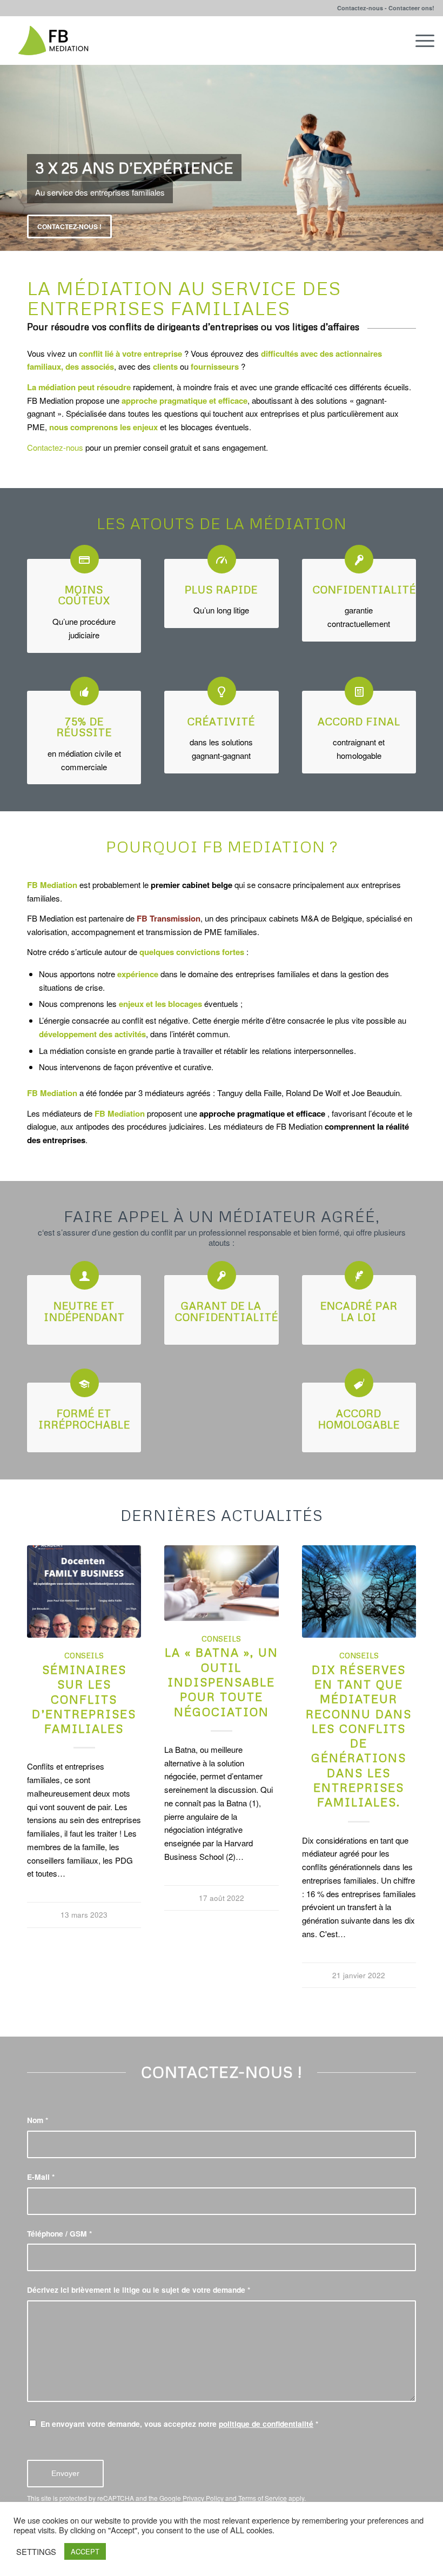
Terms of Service (263, 2498)
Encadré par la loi (359, 1311)
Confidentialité (364, 589)
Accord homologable (359, 1419)
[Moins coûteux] (85, 559)
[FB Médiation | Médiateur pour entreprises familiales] (53, 41)
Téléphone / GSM (59, 2233)
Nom (38, 2120)
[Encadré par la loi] (359, 1275)
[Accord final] (359, 691)
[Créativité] (222, 691)
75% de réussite (84, 727)
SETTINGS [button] (36, 2552)
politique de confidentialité (266, 2424)
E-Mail (41, 2177)
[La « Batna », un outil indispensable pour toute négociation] (221, 1583)
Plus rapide (221, 589)
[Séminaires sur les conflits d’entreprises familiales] (84, 1591)
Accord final (359, 721)
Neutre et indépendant (84, 1311)
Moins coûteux (84, 595)
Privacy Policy (203, 2498)
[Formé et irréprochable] (85, 1383)
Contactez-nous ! (69, 226)
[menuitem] (419, 41)
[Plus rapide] (222, 559)
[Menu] (419, 41)
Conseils (84, 1655)
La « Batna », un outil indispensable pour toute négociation (222, 1682)
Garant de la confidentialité (227, 1311)
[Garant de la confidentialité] (222, 1275)
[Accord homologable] (359, 1383)
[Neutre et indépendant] (85, 1275)
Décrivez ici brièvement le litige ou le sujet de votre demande (139, 2290)
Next (434, 158)
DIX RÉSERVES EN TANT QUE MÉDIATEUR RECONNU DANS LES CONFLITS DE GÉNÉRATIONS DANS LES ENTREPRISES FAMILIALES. (359, 1736)
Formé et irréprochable (84, 1419)
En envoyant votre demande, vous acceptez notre (179, 2424)
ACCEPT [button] (85, 2551)
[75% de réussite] (85, 691)
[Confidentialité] (359, 559)
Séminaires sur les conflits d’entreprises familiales (84, 1699)
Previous (9, 158)
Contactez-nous (55, 447)
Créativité (221, 721)
